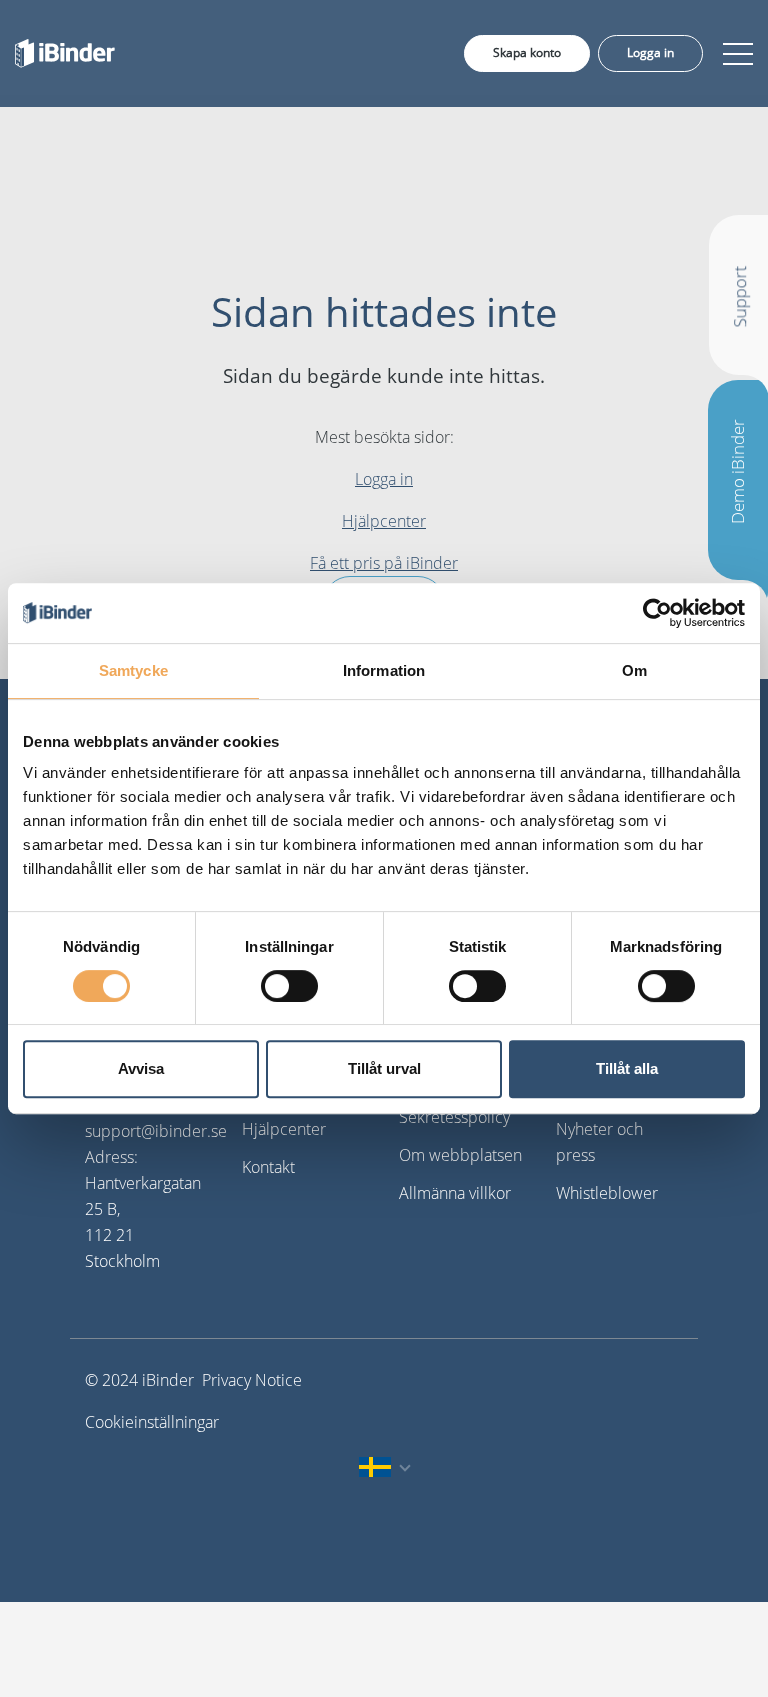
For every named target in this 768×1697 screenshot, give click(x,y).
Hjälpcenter (384, 521)
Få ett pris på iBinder (384, 563)
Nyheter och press (599, 1142)
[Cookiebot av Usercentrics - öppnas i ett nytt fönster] (657, 613)
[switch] (289, 986)
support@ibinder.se (156, 1131)
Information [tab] (384, 670)
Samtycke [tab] (133, 670)
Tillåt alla (627, 1068)
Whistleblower (607, 1193)
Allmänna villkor (455, 1193)
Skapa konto (527, 52)
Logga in (650, 52)
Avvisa (141, 1068)
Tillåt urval (384, 1068)
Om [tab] (634, 670)
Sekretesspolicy (454, 1117)
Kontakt (268, 1167)
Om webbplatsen (460, 1155)
